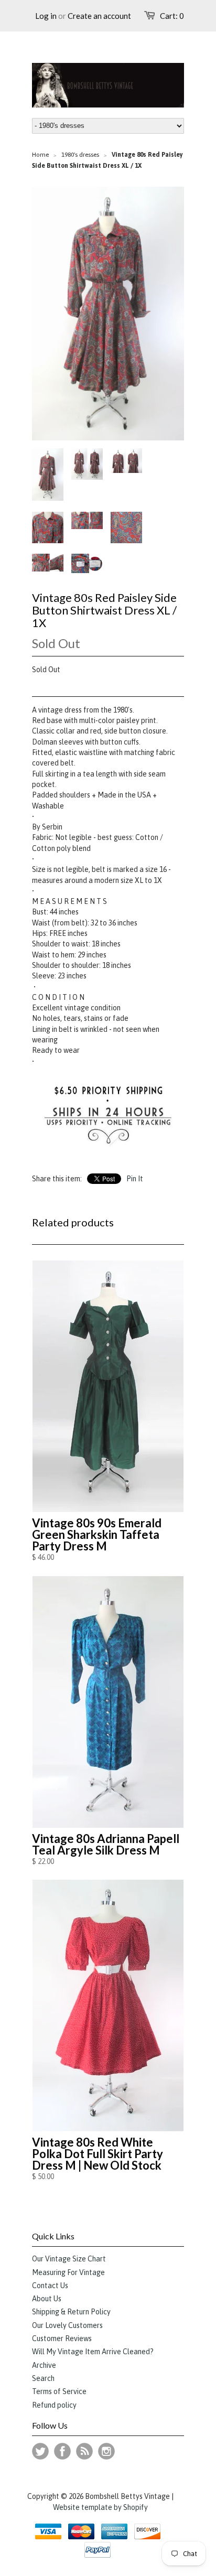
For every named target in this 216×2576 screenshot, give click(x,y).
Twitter (40, 2451)
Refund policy (54, 2405)
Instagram (106, 2451)
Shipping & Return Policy (71, 2312)
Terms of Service (59, 2391)
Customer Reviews (62, 2338)
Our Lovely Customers (67, 2325)
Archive (44, 2365)
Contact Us (50, 2286)
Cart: (172, 16)
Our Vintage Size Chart (69, 2259)
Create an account (99, 16)
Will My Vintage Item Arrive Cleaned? (93, 2352)
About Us (47, 2299)
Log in (46, 16)
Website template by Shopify (100, 2507)
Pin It (135, 1179)
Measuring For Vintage (68, 2272)
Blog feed (84, 2451)
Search (43, 2378)
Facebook (62, 2451)
